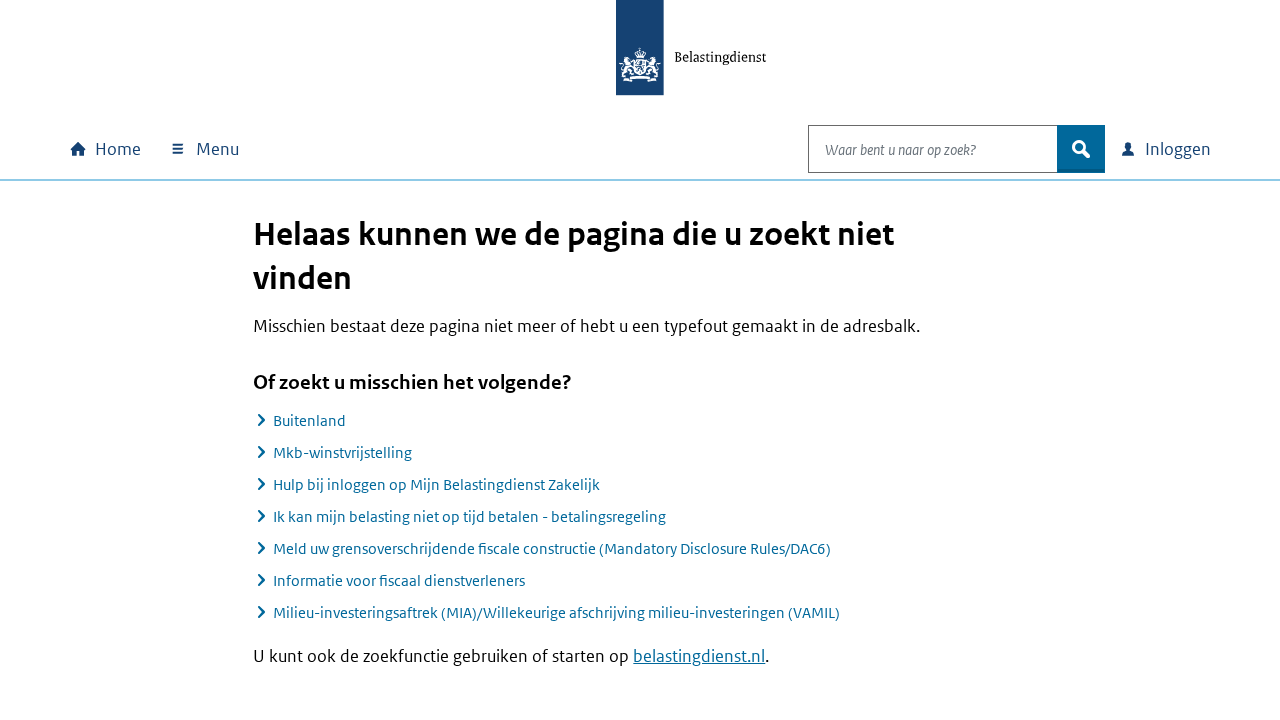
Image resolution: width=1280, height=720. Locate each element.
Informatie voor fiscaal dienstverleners (399, 580)
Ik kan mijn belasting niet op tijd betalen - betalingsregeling (469, 516)
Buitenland (309, 420)
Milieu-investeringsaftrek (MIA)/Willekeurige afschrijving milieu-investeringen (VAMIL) (556, 612)
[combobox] (933, 149)
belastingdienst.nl (699, 656)
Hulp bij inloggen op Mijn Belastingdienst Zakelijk (436, 484)
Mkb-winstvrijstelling (342, 452)
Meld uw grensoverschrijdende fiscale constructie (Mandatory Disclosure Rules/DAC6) (552, 548)
